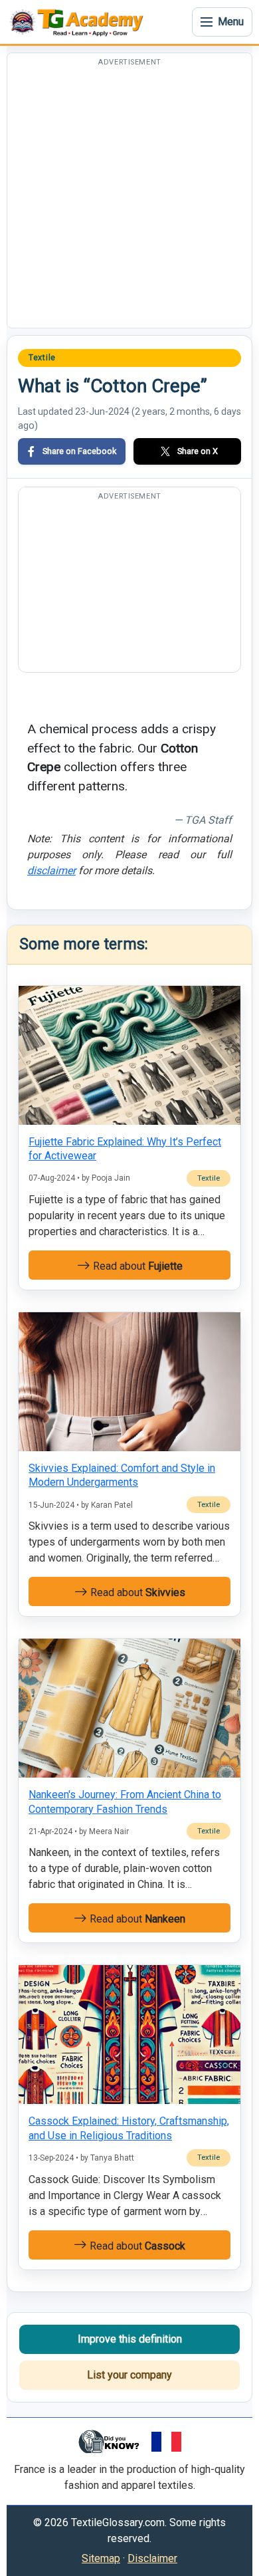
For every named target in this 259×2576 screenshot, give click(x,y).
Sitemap (101, 2558)
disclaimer (51, 871)
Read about (136, 1266)
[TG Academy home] (80, 22)
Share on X (198, 451)
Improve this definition (130, 2339)
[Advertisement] (129, 198)
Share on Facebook (79, 451)
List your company (129, 2375)
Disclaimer (152, 2558)
